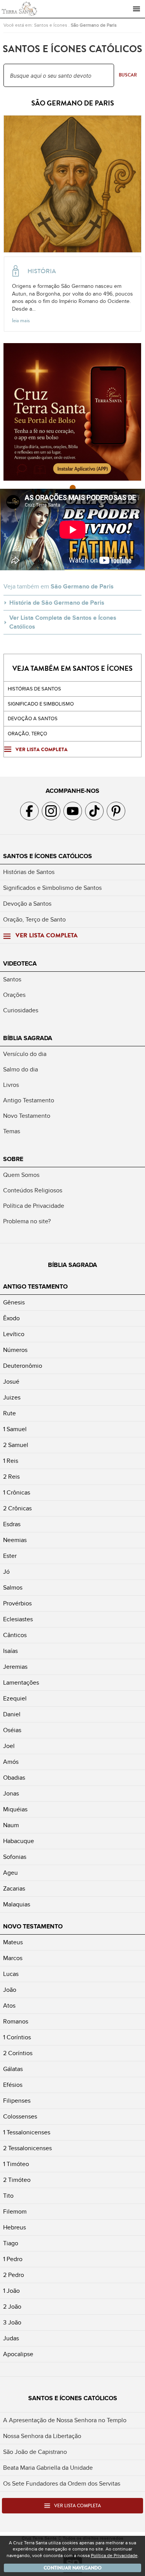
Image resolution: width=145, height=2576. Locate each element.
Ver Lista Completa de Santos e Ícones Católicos (63, 622)
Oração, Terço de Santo (34, 920)
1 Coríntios (17, 2037)
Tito (8, 2196)
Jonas (11, 1794)
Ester (10, 1556)
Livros (11, 1085)
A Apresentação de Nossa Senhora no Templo (65, 2420)
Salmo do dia (20, 1070)
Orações (14, 995)
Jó (6, 1572)
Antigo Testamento (29, 1100)
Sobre (13, 1159)
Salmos (13, 1588)
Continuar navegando (73, 2568)
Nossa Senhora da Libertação (42, 2436)
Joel (9, 1746)
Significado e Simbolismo (41, 704)
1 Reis (11, 1461)
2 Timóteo (17, 2180)
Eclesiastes (18, 1619)
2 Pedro (14, 2275)
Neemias (15, 1540)
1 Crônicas (17, 1493)
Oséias (12, 1730)
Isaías (10, 1651)
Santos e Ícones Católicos (48, 856)
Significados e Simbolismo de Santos (52, 888)
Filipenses (17, 2101)
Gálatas (13, 2069)
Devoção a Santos (27, 904)
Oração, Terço (27, 734)
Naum (11, 1825)
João (10, 1990)
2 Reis (11, 1477)
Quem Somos (21, 1175)
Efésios (13, 2085)
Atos (9, 2006)
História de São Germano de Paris (57, 603)
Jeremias (15, 1667)
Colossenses (20, 2117)
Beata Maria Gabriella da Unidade (48, 2468)
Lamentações (21, 1683)
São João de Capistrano (35, 2452)
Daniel (12, 1714)
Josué (11, 1382)
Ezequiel (15, 1699)
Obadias (14, 1778)
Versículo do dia (25, 1054)
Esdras (12, 1524)
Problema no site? (27, 1221)
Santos (12, 979)
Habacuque (19, 1841)
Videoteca (20, 964)
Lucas (11, 1974)
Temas (12, 1131)
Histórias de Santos (34, 689)
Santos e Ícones (51, 25)
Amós (11, 1762)
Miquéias (15, 1809)
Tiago (11, 2243)
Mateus (13, 1942)
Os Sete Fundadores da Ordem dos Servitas (62, 2484)
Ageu (10, 1873)
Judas (11, 2338)
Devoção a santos (33, 719)
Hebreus (14, 2227)
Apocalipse (18, 2354)
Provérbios (17, 1603)
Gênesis (14, 1302)
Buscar (128, 75)
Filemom (15, 2212)
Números (15, 1350)
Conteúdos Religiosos (33, 1190)
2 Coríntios (18, 2053)
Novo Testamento (27, 1116)
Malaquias (17, 1904)
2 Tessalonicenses (27, 2148)
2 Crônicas (17, 1508)
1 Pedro (13, 2259)
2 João (12, 2307)
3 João (12, 2323)
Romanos (16, 2022)
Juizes (12, 1398)
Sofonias (15, 1857)
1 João (11, 2291)
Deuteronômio (23, 1366)
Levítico (14, 1334)
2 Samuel (16, 1445)
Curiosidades (21, 1010)
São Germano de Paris (94, 25)
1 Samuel (15, 1429)
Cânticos (15, 1635)
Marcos (13, 1958)
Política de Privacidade (34, 1206)
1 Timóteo (16, 2164)
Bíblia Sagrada (28, 1038)
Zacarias (14, 1889)
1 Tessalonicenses (27, 2132)
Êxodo (11, 1318)
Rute (9, 1413)
